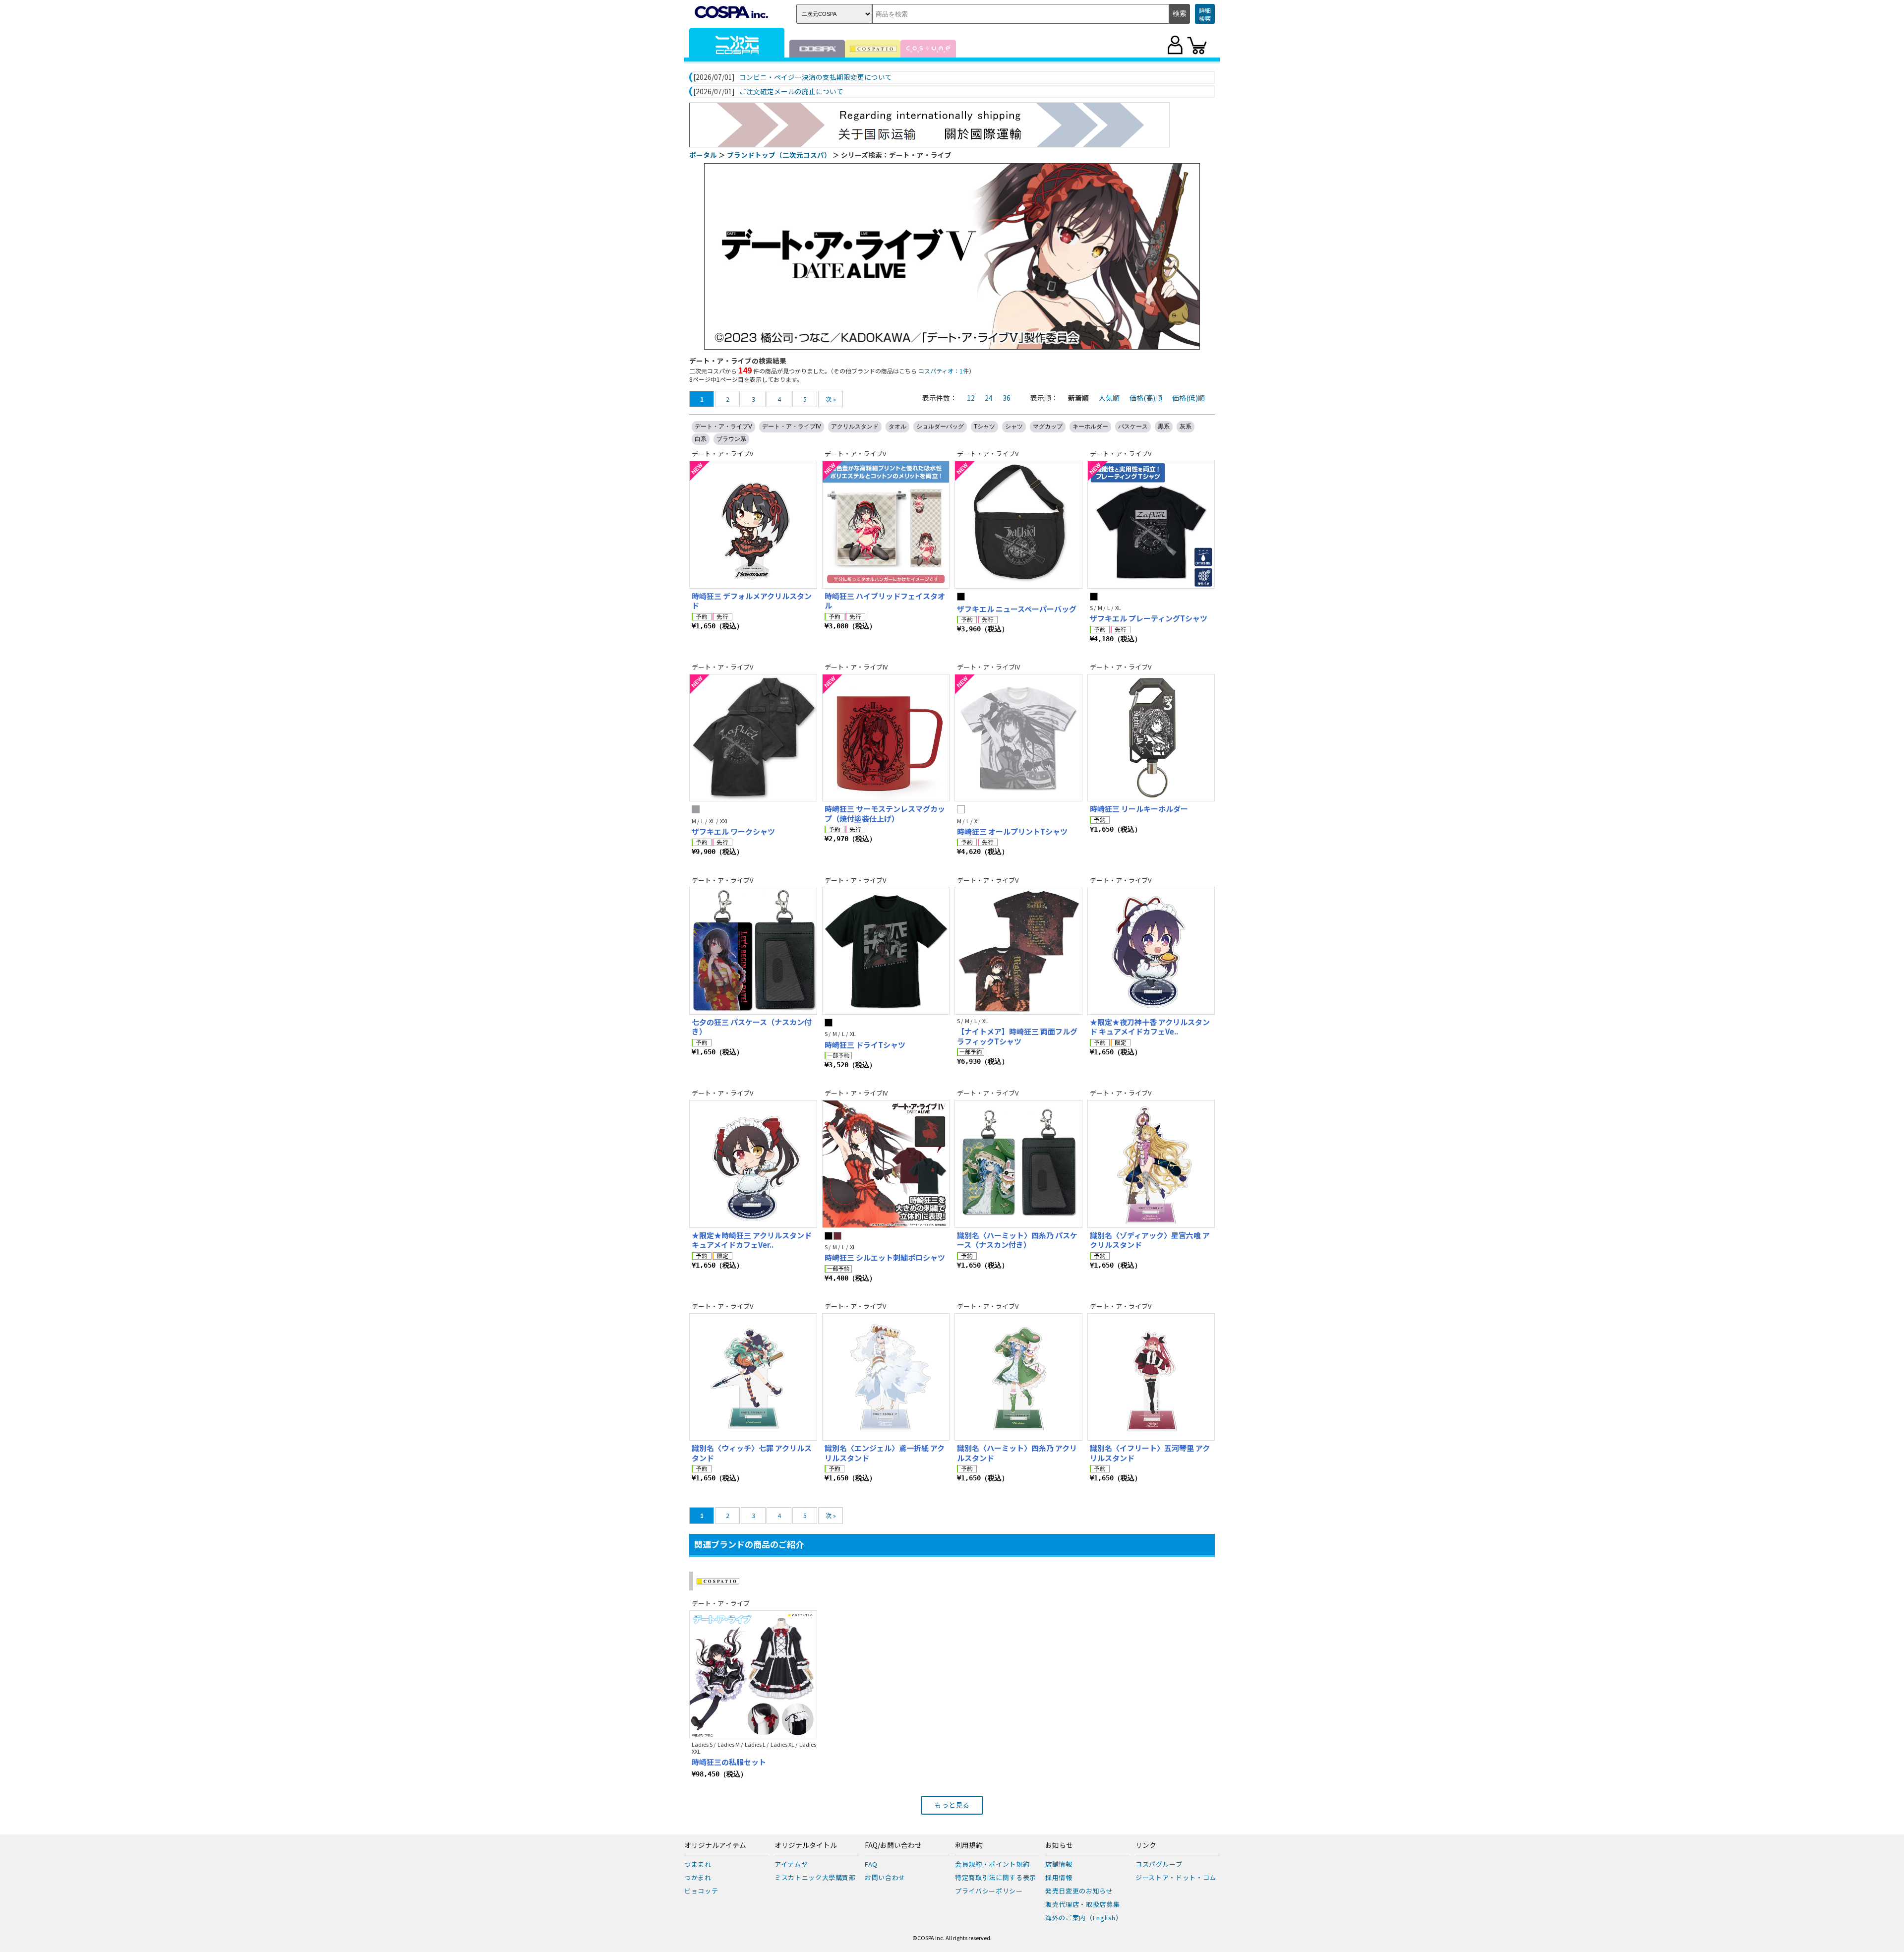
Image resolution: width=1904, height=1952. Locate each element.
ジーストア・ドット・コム (1176, 1877)
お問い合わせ (885, 1877)
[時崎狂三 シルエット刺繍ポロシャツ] (886, 1164)
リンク (1146, 1845)
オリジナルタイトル (806, 1845)
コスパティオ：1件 (944, 371)
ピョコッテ (701, 1891)
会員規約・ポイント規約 (992, 1864)
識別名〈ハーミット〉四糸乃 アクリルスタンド (1017, 1453)
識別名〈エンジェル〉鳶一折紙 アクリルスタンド (885, 1453)
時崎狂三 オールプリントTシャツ (1012, 831)
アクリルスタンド (855, 427)
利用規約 (969, 1845)
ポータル (703, 155)
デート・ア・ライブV (723, 427)
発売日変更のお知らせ (1079, 1891)
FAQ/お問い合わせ (893, 1845)
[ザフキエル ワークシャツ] (753, 738)
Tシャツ (984, 427)
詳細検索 (1205, 14)
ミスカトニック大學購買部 (815, 1877)
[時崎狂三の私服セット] (753, 1674)
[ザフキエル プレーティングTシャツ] (1151, 525)
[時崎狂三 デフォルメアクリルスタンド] (753, 525)
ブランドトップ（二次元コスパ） (779, 155)
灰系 (1186, 427)
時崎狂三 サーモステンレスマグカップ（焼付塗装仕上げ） (885, 814)
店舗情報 (1059, 1864)
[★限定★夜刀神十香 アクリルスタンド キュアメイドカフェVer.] (1151, 951)
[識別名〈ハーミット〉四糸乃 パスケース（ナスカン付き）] (1018, 1164)
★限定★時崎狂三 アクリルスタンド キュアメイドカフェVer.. (752, 1240)
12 (971, 398)
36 (1007, 398)
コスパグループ (1159, 1864)
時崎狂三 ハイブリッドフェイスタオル (885, 601)
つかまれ (698, 1877)
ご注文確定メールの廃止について (791, 92)
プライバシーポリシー (989, 1891)
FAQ (871, 1864)
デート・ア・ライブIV (792, 427)
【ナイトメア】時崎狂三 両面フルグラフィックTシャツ (1017, 1036)
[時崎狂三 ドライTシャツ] (886, 951)
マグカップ (1048, 427)
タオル (897, 427)
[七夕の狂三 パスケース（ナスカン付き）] (753, 951)
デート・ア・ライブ (721, 1603)
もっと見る (952, 1805)
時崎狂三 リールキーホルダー (1139, 809)
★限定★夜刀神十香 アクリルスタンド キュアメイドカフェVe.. (1150, 1027)
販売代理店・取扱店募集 (1082, 1904)
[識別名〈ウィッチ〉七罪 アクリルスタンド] (753, 1377)
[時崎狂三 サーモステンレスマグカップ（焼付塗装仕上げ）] (886, 738)
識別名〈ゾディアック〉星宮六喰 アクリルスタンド (1150, 1240)
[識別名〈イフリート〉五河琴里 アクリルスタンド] (1151, 1377)
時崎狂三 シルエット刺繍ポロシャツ (885, 1257)
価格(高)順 (1146, 398)
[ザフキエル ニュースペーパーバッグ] (1018, 525)
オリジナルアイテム (715, 1845)
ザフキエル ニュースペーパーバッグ (1017, 609)
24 (989, 398)
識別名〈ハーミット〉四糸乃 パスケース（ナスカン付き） (1017, 1240)
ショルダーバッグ (940, 427)
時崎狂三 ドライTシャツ (865, 1045)
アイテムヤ (791, 1864)
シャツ (1014, 427)
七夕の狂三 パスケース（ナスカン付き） (752, 1027)
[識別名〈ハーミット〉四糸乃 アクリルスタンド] (1018, 1377)
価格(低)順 (1189, 398)
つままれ (698, 1864)
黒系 (1164, 427)
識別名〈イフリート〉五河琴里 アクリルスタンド (1150, 1453)
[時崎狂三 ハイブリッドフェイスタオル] (886, 525)
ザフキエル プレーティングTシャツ (1149, 618)
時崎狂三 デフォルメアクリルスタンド (752, 601)
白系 (701, 439)
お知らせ (1059, 1845)
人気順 (1109, 398)
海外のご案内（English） (1084, 1918)
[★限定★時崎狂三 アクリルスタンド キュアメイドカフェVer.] (753, 1164)
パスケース (1133, 427)
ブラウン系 (731, 439)
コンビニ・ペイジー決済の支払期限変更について (816, 77)
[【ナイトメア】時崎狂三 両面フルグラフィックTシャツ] (1018, 951)
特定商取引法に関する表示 (996, 1877)
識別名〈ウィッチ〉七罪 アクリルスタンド (752, 1453)
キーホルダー (1090, 427)
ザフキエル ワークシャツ (733, 831)
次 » (831, 399)
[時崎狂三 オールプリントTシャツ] (1018, 738)
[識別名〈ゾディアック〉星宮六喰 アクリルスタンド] (1151, 1164)
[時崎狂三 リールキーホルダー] (1151, 738)
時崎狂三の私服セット (729, 1762)
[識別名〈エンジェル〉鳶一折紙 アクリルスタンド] (886, 1377)
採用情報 (1059, 1877)
